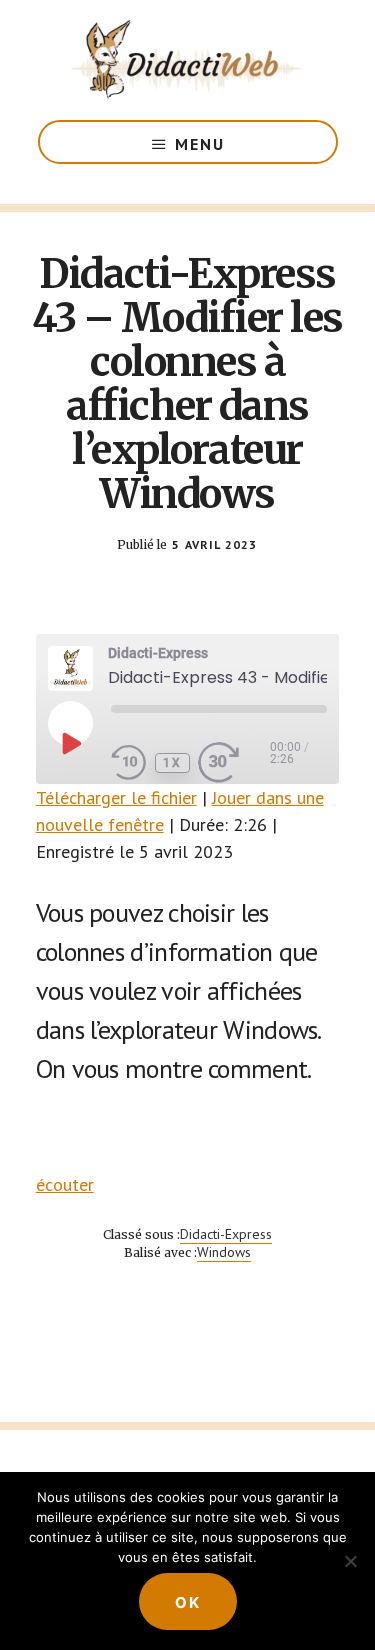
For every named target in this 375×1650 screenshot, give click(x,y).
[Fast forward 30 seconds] (234, 763)
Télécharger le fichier (116, 797)
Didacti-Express (226, 1234)
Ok (188, 1602)
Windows (224, 1252)
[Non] (350, 1561)
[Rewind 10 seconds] (129, 763)
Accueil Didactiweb (188, 60)
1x (172, 763)
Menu (200, 144)
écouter (65, 1184)
